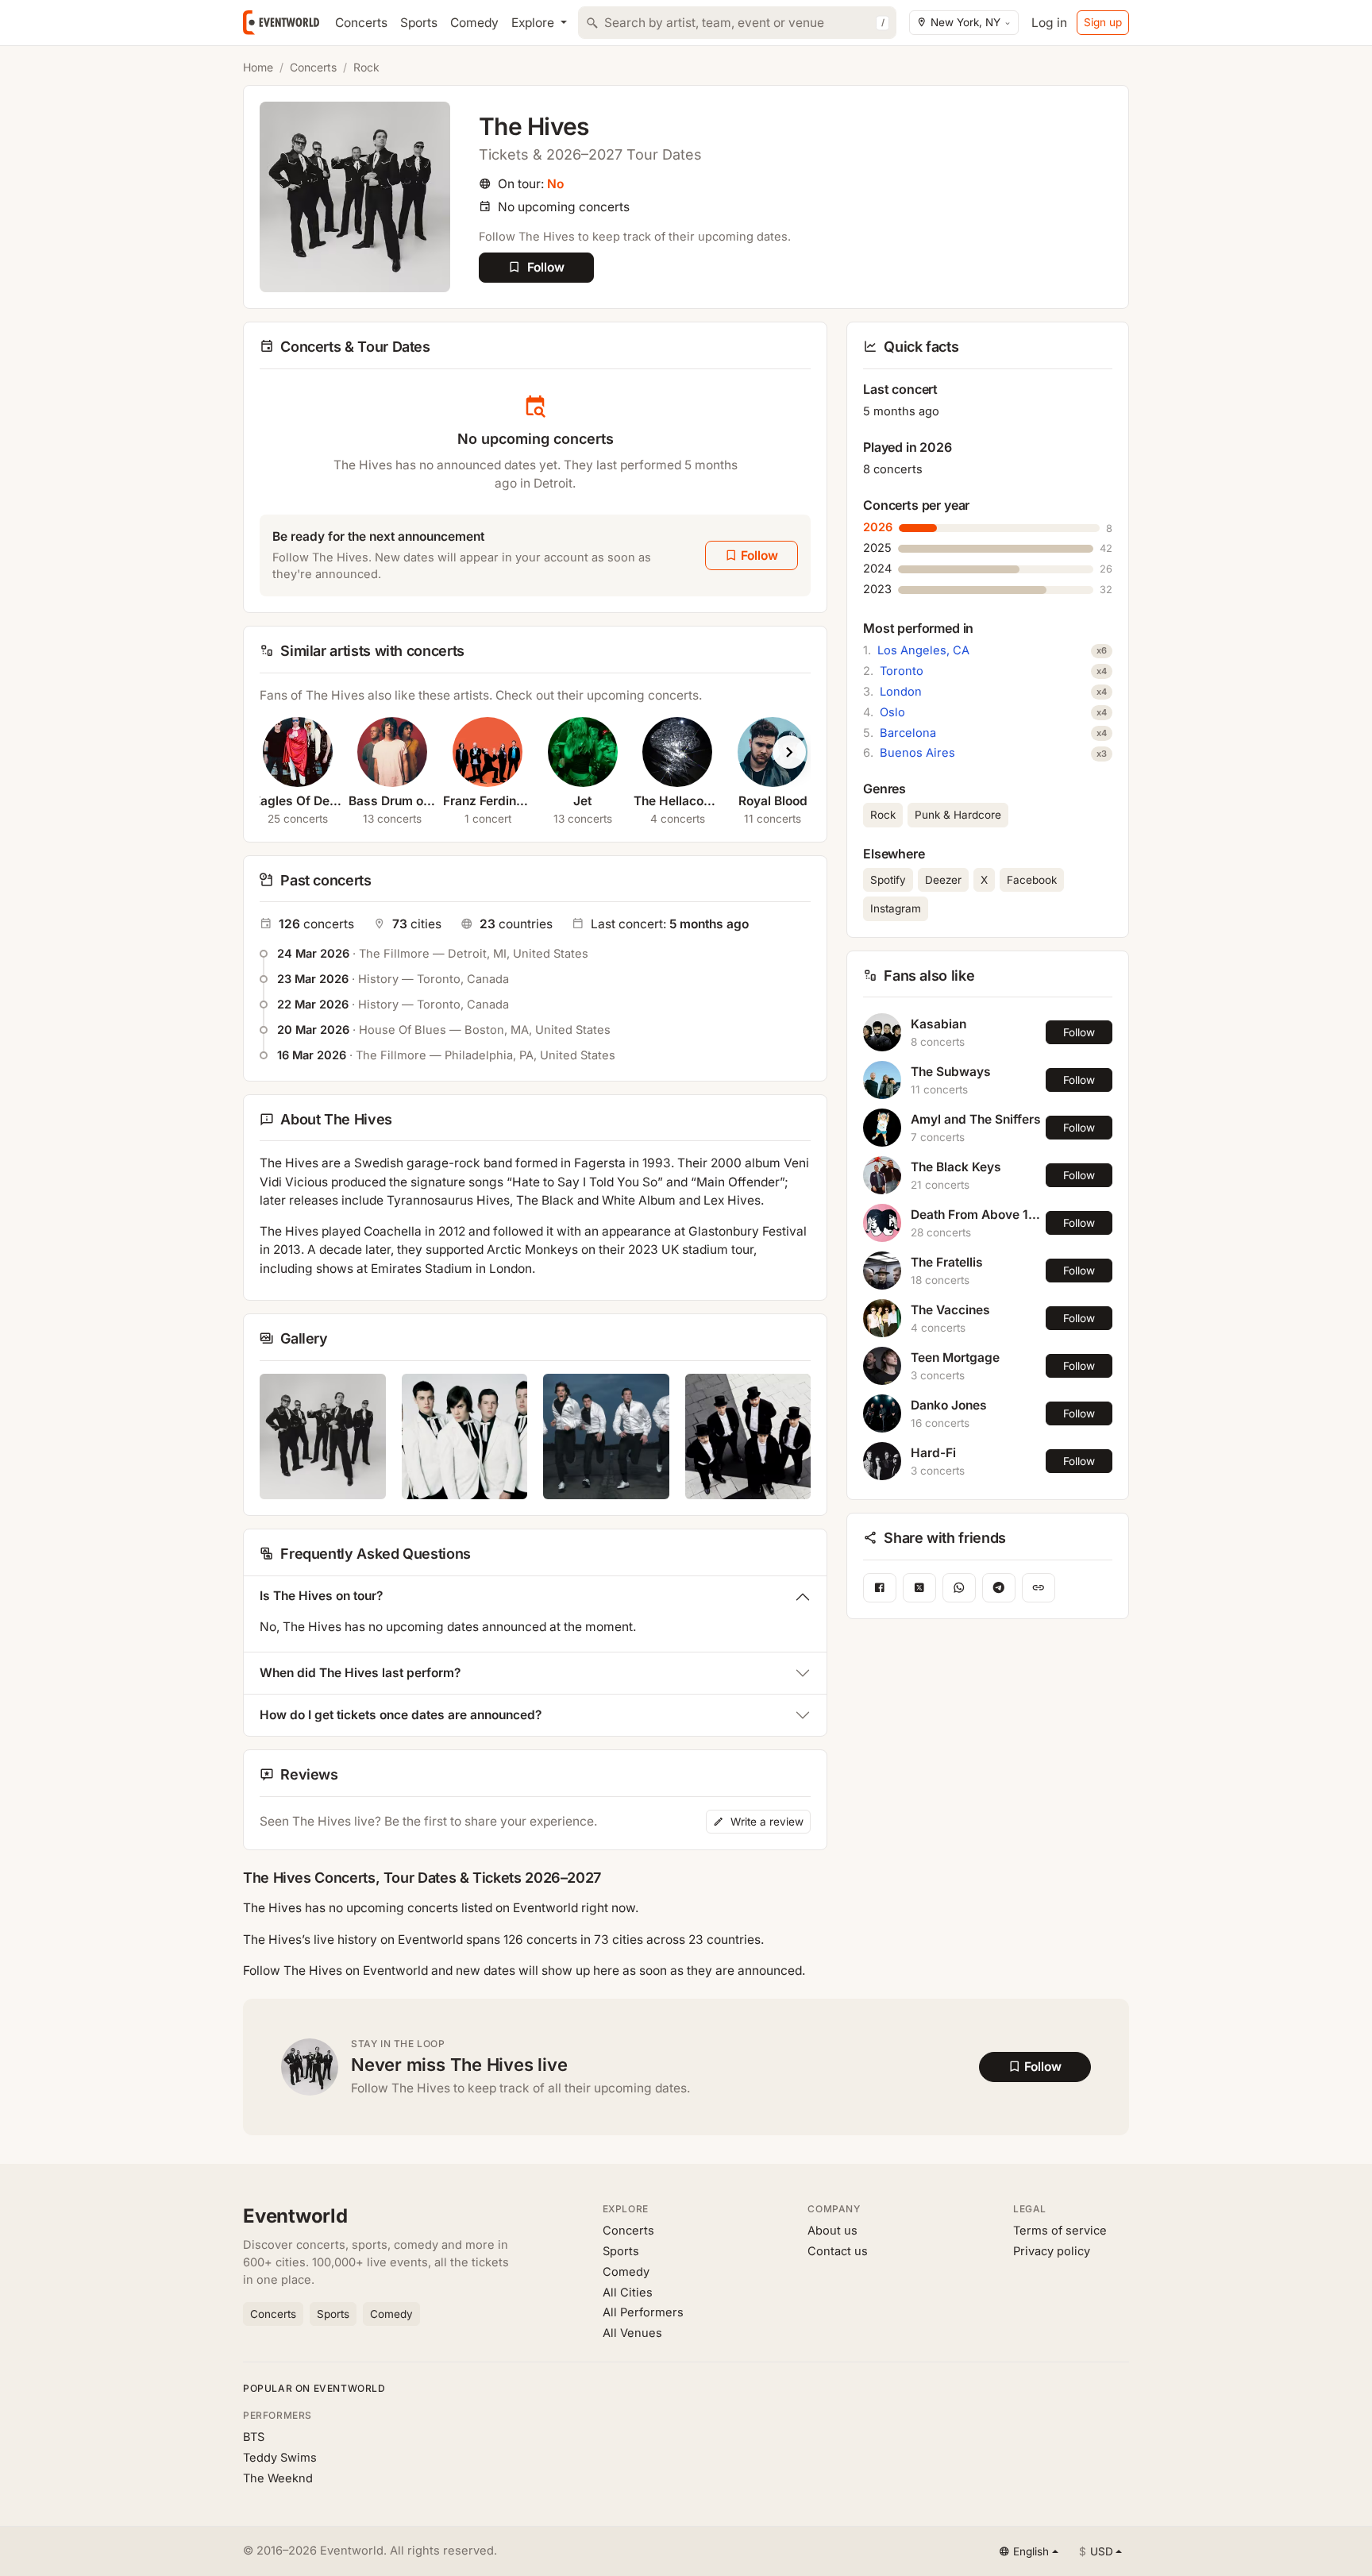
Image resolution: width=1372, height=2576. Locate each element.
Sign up (1103, 22)
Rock (366, 67)
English (1031, 2551)
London (901, 692)
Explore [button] (534, 23)
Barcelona (908, 733)
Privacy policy (1052, 2251)
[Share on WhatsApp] (959, 1588)
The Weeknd (278, 2478)
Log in (1049, 23)
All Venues (632, 2333)
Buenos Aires (917, 753)
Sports (419, 23)
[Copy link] (1039, 1588)
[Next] (789, 752)
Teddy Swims (280, 2458)
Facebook (1032, 880)
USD (1096, 2551)
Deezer (943, 880)
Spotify (888, 880)
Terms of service (1060, 2231)
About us (832, 2231)
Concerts (361, 23)
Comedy (474, 23)
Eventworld (295, 2216)
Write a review (765, 1822)
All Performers (643, 2312)
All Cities (628, 2293)
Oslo (892, 712)
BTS (254, 2437)
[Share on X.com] (919, 1588)
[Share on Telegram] (999, 1588)
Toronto (902, 671)
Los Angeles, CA (923, 650)
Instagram (896, 908)
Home (258, 67)
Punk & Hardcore (958, 815)
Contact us (838, 2251)
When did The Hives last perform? (360, 1673)
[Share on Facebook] (880, 1588)
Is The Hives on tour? (321, 1596)
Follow (1079, 1032)
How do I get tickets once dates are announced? (401, 1715)
